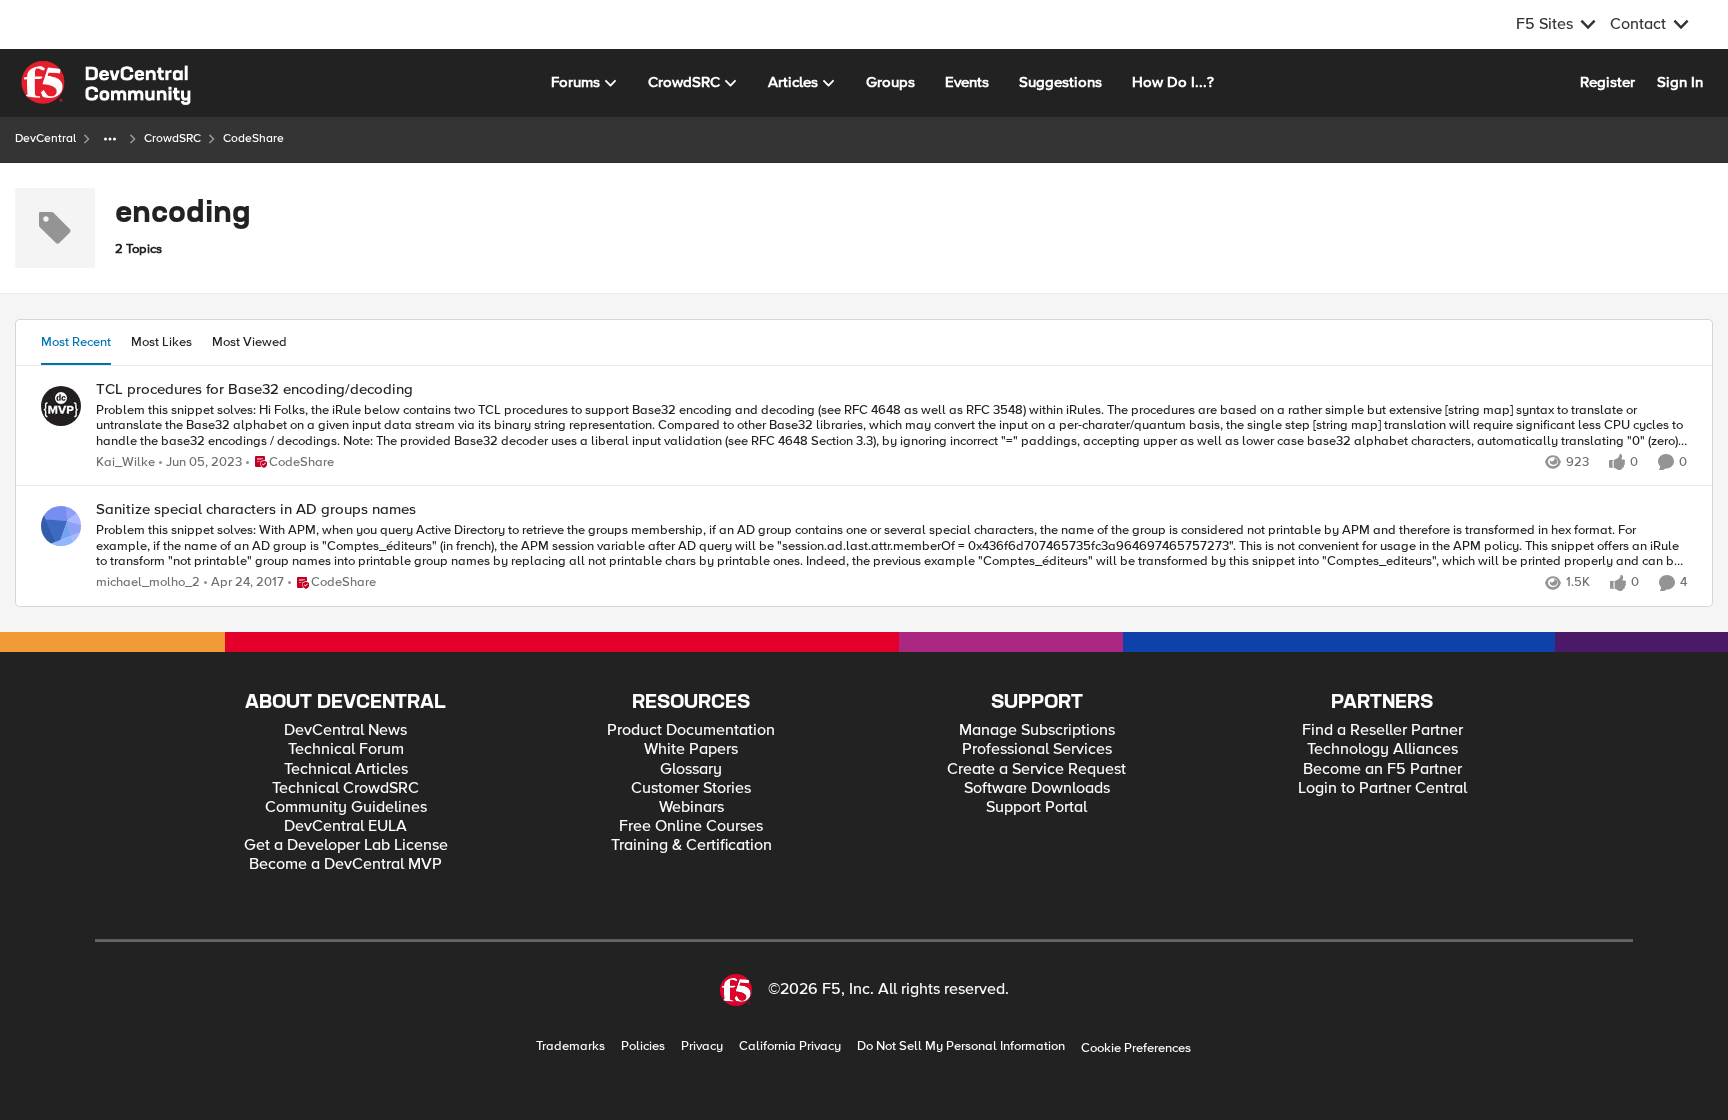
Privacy (702, 1046)
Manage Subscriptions (1037, 730)
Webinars (691, 807)
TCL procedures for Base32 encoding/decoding (254, 389)
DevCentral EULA (345, 826)
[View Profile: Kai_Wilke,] (61, 406)
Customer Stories (691, 788)
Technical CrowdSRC (345, 788)
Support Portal (1036, 807)
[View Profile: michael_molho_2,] (61, 526)
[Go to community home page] (106, 83)
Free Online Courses (691, 826)
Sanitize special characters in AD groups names (256, 509)
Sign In (1680, 82)
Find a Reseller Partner (1382, 730)
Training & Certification (691, 845)
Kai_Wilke (125, 462)
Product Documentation (691, 730)
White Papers (691, 749)
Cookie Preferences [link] (1136, 1048)
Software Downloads (1037, 788)
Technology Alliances (1382, 749)
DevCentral (45, 138)
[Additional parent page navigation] (110, 139)
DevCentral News (345, 730)
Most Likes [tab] (161, 342)
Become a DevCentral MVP (345, 864)
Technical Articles (346, 769)
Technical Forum (346, 749)
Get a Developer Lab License (346, 845)
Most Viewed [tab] (249, 342)
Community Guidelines (346, 807)
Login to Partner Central (1382, 788)
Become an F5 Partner (1382, 769)
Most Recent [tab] (76, 342)
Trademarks (570, 1046)
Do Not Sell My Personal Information (961, 1046)
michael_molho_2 (148, 582)
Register (1607, 82)
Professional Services (1037, 749)
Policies (643, 1046)
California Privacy (790, 1046)
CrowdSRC (172, 138)
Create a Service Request (1036, 769)
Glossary (691, 769)
